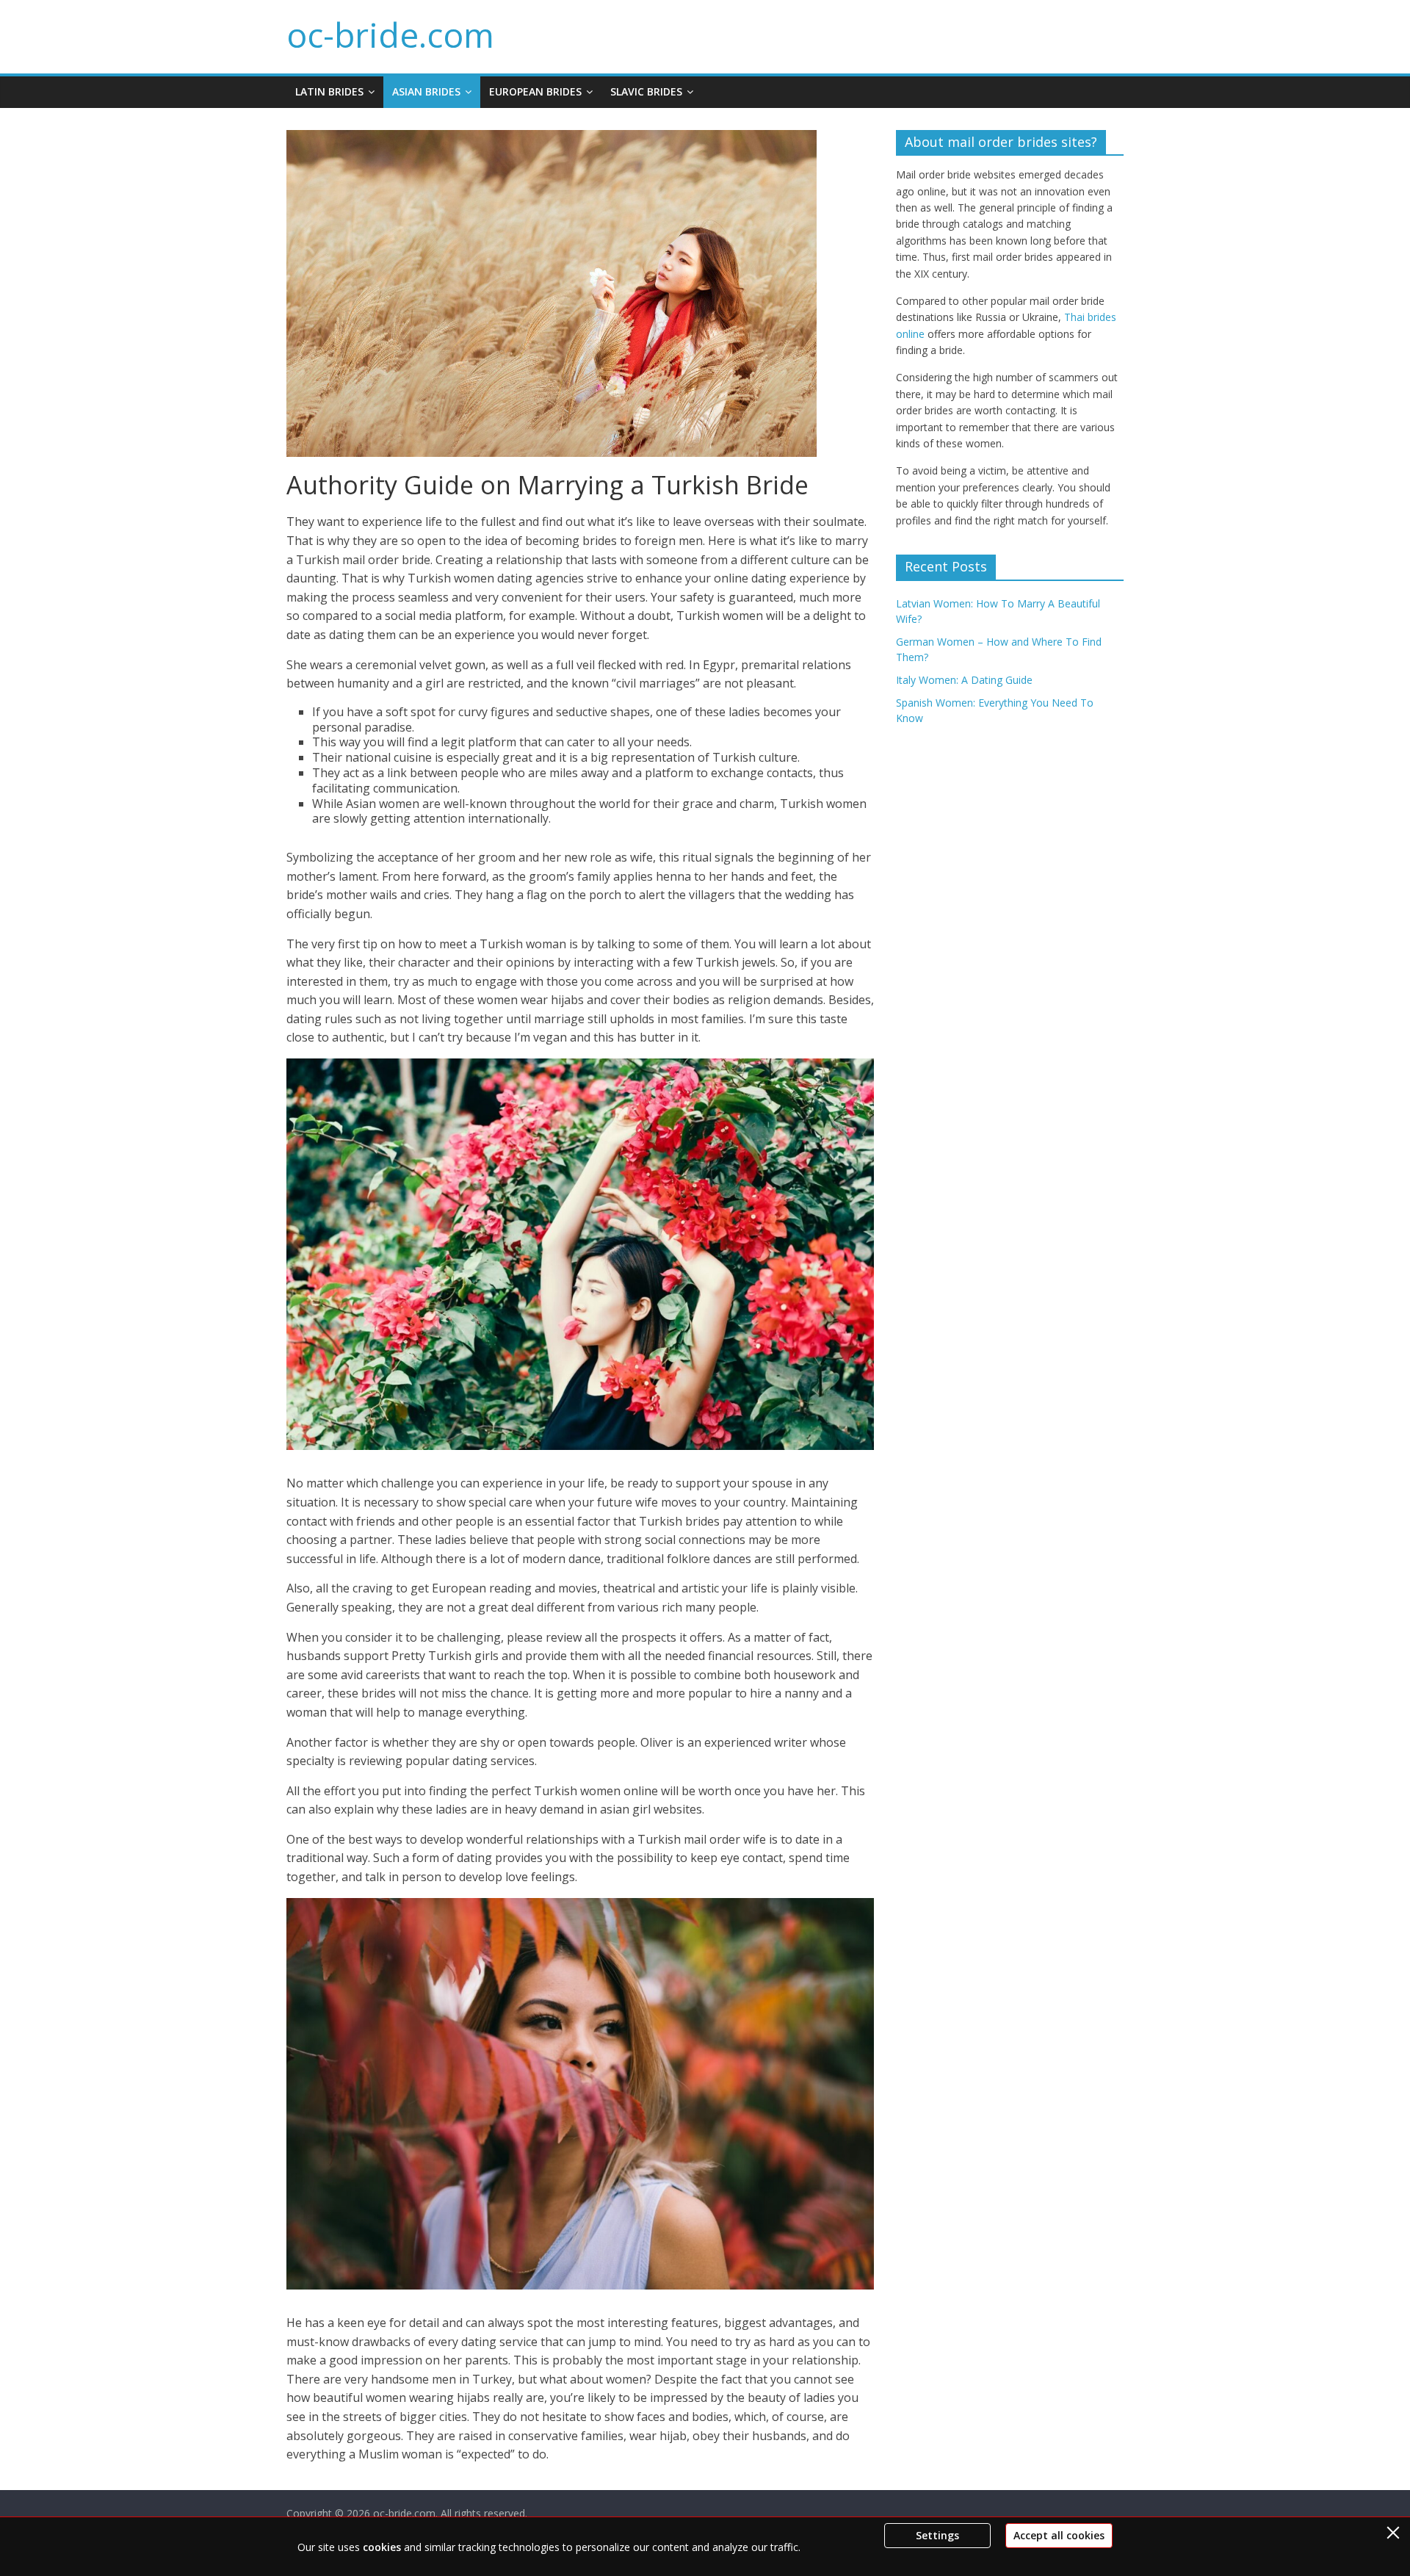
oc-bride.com (390, 35)
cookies (382, 2547)
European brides (535, 91)
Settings (937, 2535)
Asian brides (426, 91)
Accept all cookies (1059, 2535)
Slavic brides (646, 91)
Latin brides (329, 91)
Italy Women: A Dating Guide (964, 680)
